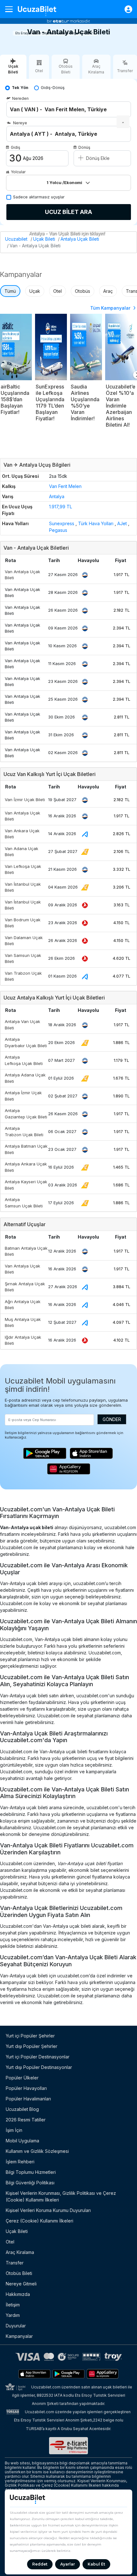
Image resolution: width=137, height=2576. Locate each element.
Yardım (13, 2315)
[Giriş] (125, 9)
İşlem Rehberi (20, 2162)
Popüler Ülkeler (22, 2078)
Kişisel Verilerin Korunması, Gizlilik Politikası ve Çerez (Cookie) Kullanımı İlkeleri (61, 2196)
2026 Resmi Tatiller (26, 2120)
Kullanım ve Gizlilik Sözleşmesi (37, 2151)
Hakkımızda (18, 2294)
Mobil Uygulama (22, 2141)
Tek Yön (20, 88)
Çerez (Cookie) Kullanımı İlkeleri (40, 2221)
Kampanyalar (19, 2336)
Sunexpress (62, 523)
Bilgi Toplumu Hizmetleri (31, 2172)
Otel (58, 291)
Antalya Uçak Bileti (80, 239)
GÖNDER (112, 1419)
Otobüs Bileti (19, 2273)
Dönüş (84, 147)
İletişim (13, 2305)
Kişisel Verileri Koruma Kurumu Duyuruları (48, 2210)
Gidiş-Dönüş (53, 88)
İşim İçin (14, 2130)
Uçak (35, 291)
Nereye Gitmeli (21, 2284)
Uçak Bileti (44, 239)
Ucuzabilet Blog (22, 2109)
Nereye (20, 123)
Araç (108, 291)
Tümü (10, 291)
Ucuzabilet (16, 239)
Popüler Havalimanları (28, 2099)
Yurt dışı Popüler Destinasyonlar (39, 2067)
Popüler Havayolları (26, 2088)
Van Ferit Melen (65, 486)
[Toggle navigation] (11, 9)
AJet (122, 523)
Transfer (15, 2263)
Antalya (57, 496)
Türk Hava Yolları (96, 523)
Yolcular (18, 172)
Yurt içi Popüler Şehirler (30, 2036)
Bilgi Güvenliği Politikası (30, 2183)
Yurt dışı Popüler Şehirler (32, 2046)
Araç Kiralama (20, 2252)
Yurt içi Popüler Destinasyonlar (38, 2057)
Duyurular (16, 2326)
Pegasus (58, 530)
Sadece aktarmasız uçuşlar (39, 197)
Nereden (20, 98)
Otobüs (83, 291)
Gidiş (15, 147)
